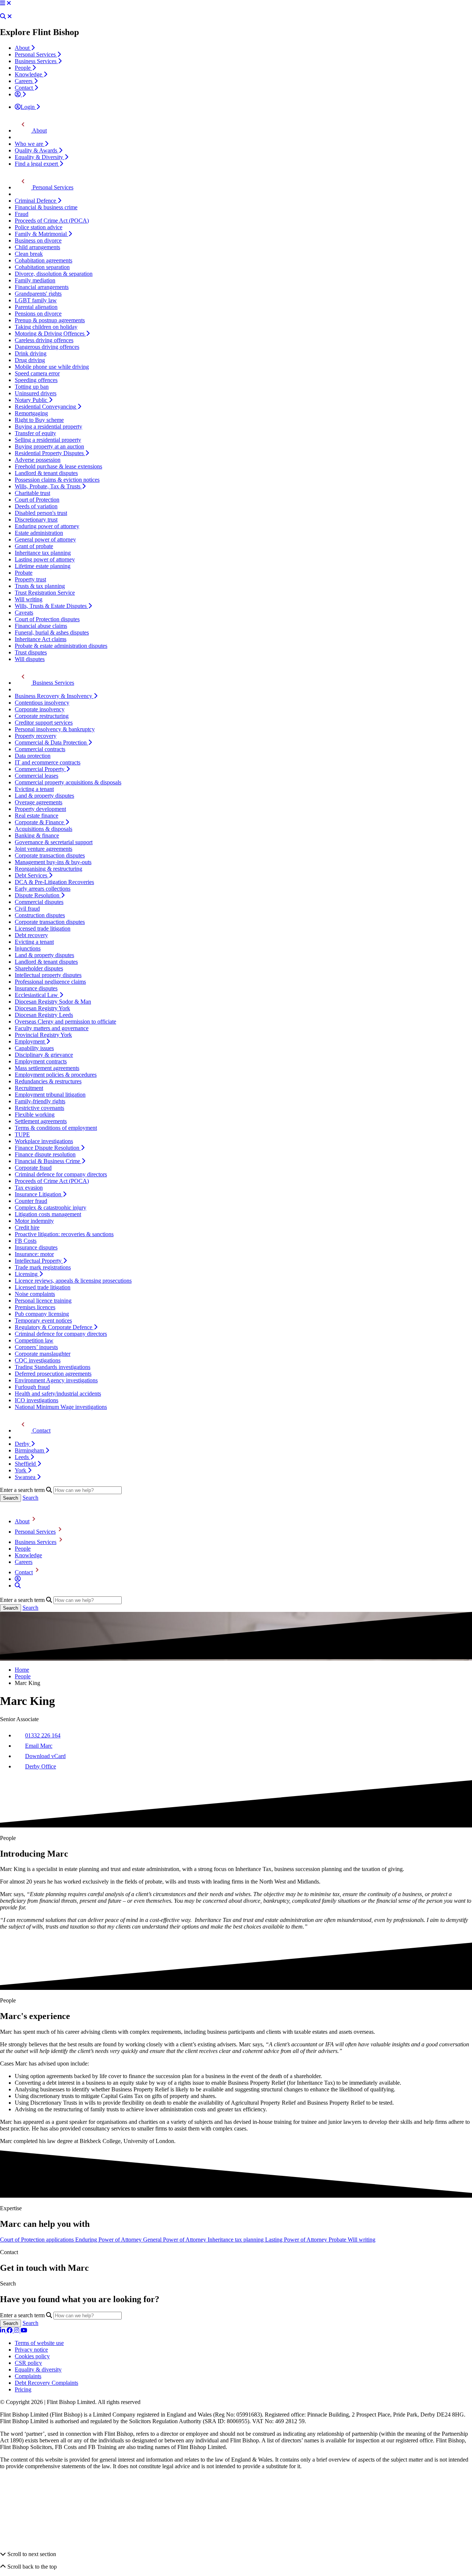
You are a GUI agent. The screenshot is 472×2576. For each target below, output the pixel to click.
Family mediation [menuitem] (35, 280)
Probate (338, 2240)
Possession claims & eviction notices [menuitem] (57, 480)
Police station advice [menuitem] (39, 227)
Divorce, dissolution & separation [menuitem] (54, 274)
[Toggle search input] (3, 16)
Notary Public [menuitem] (32, 400)
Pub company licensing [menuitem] (42, 1314)
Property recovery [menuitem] (36, 736)
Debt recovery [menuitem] (31, 935)
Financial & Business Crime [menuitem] (48, 1161)
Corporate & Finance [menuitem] (40, 822)
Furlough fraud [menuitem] (32, 1387)
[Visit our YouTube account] (24, 2330)
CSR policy (28, 2363)
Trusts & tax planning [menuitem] (40, 586)
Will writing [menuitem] (29, 599)
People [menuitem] (23, 68)
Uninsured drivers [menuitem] (36, 393)
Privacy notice (31, 2350)
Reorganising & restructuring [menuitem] (48, 869)
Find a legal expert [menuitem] (37, 164)
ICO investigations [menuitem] (37, 1400)
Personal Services (35, 1532)
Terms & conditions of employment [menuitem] (56, 1128)
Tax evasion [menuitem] (29, 1188)
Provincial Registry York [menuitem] (43, 1035)
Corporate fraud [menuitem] (33, 1168)
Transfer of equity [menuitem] (35, 433)
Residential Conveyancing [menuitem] (46, 407)
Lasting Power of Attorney (297, 2240)
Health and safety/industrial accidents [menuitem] (58, 1394)
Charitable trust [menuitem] (32, 493)
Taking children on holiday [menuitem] (46, 327)
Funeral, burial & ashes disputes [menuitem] (52, 632)
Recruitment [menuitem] (29, 1088)
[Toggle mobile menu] (3, 3)
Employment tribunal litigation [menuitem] (50, 1095)
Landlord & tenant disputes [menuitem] (46, 473)
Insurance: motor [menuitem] (34, 1254)
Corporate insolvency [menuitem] (40, 709)
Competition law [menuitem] (34, 1340)
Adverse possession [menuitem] (38, 460)
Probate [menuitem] (24, 573)
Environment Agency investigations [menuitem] (56, 1380)
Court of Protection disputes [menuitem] (47, 619)
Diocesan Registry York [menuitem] (42, 1008)
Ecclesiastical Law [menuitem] (37, 995)
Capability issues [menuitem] (34, 1048)
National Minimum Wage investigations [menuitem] (61, 1407)
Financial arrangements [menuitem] (42, 287)
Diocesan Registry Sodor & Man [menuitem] (53, 1002)
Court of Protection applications (38, 2240)
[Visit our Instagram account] (17, 2330)
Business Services (36, 1542)
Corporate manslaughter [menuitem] (43, 1354)
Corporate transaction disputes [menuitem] (50, 855)
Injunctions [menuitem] (28, 948)
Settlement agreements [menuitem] (41, 1121)
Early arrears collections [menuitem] (43, 889)
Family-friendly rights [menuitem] (40, 1101)
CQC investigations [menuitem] (38, 1360)
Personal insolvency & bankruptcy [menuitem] (55, 729)
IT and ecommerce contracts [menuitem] (48, 762)
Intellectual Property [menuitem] (39, 1261)
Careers (24, 1562)
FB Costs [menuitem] (26, 1241)
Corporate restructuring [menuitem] (42, 716)
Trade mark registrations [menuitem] (43, 1267)
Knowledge (28, 1555)
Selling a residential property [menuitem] (48, 440)
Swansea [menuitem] (26, 1477)
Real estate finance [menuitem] (37, 816)
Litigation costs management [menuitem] (48, 1214)
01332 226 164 (43, 1735)
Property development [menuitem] (40, 809)
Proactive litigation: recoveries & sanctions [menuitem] (64, 1234)
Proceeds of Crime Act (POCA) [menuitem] (52, 221)
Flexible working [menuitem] (35, 1115)
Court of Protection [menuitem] (37, 500)
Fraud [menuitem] (22, 214)
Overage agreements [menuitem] (39, 802)
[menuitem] (20, 94)
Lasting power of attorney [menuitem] (45, 559)
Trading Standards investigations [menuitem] (53, 1367)
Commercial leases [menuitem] (37, 776)
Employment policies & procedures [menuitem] (56, 1075)
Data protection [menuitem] (33, 756)
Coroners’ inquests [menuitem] (36, 1347)
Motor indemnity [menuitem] (34, 1221)
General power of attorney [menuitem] (45, 539)
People (23, 1549)
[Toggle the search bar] (18, 1586)
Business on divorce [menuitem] (38, 240)
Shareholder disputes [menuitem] (39, 968)
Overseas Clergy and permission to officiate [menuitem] (65, 1022)
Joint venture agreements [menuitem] (44, 849)
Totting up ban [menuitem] (32, 387)
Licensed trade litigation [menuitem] (43, 928)
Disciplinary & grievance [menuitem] (44, 1055)
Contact (24, 1572)
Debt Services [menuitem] (32, 875)
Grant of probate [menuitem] (34, 546)
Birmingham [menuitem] (30, 1450)
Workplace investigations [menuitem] (44, 1141)
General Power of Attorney (175, 2240)
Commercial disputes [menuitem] (39, 902)
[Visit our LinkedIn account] (3, 2330)
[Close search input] (10, 16)
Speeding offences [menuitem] (36, 380)
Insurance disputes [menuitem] (36, 988)
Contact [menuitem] (25, 88)
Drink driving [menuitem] (31, 353)
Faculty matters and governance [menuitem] (52, 1028)
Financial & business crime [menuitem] (46, 207)
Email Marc (39, 1746)
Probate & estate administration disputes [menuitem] (61, 646)
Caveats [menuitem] (24, 613)
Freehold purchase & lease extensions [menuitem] (58, 466)
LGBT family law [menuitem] (36, 300)
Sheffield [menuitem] (26, 1464)
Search (30, 1498)
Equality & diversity (38, 2369)
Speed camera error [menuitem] (37, 373)
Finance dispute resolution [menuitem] (45, 1154)
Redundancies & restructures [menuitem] (48, 1081)
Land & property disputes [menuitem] (44, 796)
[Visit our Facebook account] (10, 2330)
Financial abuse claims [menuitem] (41, 626)
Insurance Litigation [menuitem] (39, 1194)
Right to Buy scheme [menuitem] (39, 420)
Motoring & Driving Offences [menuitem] (50, 333)
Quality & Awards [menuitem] (37, 150)
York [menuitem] (21, 1470)
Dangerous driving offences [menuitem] (47, 347)
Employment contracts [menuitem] (41, 1061)
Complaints (28, 2376)
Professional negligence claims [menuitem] (50, 982)
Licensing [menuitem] (27, 1274)
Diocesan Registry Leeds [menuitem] (44, 1015)
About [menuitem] (23, 48)
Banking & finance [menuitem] (37, 835)
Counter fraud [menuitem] (31, 1201)
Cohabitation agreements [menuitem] (44, 260)
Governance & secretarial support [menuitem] (54, 842)
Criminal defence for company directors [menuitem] (61, 1174)
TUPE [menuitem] (22, 1134)
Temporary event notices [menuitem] (43, 1320)
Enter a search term (22, 1490)
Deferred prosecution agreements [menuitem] (53, 1374)
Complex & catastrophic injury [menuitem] (51, 1208)
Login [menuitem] (28, 107)
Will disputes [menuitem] (30, 659)
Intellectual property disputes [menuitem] (48, 975)
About (22, 1521)
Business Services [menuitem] (36, 61)
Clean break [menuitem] (29, 254)
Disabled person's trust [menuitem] (41, 513)
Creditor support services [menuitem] (44, 723)
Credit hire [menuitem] (27, 1227)
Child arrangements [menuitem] (37, 247)
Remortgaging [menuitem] (31, 413)
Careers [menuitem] (24, 81)
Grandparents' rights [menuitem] (38, 294)
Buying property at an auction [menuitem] (49, 446)
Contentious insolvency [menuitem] (42, 703)
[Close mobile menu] (9, 3)
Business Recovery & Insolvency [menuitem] (54, 696)
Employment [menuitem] (30, 1041)
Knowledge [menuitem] (29, 74)
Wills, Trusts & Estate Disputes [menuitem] (51, 606)
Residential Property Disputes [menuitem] (50, 453)
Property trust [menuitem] (30, 579)
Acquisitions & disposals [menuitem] (44, 829)
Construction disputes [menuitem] (40, 915)
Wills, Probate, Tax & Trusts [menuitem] (48, 486)
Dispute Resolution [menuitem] (38, 895)
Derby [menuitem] (23, 1444)
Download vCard (45, 1756)
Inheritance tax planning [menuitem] (43, 553)
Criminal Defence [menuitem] (36, 201)
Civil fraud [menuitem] (27, 909)
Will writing (362, 2240)
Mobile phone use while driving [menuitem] (52, 367)
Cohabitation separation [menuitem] (42, 267)
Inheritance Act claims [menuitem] (41, 639)
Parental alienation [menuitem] (36, 307)
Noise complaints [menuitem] (35, 1294)
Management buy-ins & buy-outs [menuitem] (53, 862)
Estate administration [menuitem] (39, 533)
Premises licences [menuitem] (35, 1307)
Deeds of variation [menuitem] (36, 506)
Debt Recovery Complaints (46, 2383)
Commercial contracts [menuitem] (40, 749)
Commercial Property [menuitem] (40, 769)
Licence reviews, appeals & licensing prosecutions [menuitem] (73, 1281)
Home (22, 1670)
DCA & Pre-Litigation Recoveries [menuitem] (54, 882)
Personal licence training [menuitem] (43, 1301)
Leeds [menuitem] (22, 1457)
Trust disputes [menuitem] (31, 652)
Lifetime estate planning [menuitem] (43, 566)
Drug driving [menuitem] (30, 360)
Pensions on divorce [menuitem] (38, 314)
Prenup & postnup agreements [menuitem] (50, 320)
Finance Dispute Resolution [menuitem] (48, 1148)
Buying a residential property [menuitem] (48, 427)
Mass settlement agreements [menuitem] (47, 1068)
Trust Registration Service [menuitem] (45, 593)
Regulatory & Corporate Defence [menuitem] (54, 1327)
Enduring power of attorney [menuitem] (47, 526)
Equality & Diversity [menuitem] (40, 157)
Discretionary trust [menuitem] (36, 520)
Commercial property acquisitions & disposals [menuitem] (68, 782)
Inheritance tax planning (236, 2240)
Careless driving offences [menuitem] (44, 340)
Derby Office (41, 1766)
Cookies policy (32, 2356)
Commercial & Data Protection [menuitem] (51, 742)
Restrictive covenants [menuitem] (39, 1108)
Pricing (23, 2389)
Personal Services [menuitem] (36, 54)
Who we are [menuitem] (30, 144)
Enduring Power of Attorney (109, 2240)
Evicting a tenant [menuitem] (34, 789)
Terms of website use (39, 2343)
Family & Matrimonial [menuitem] (41, 234)
